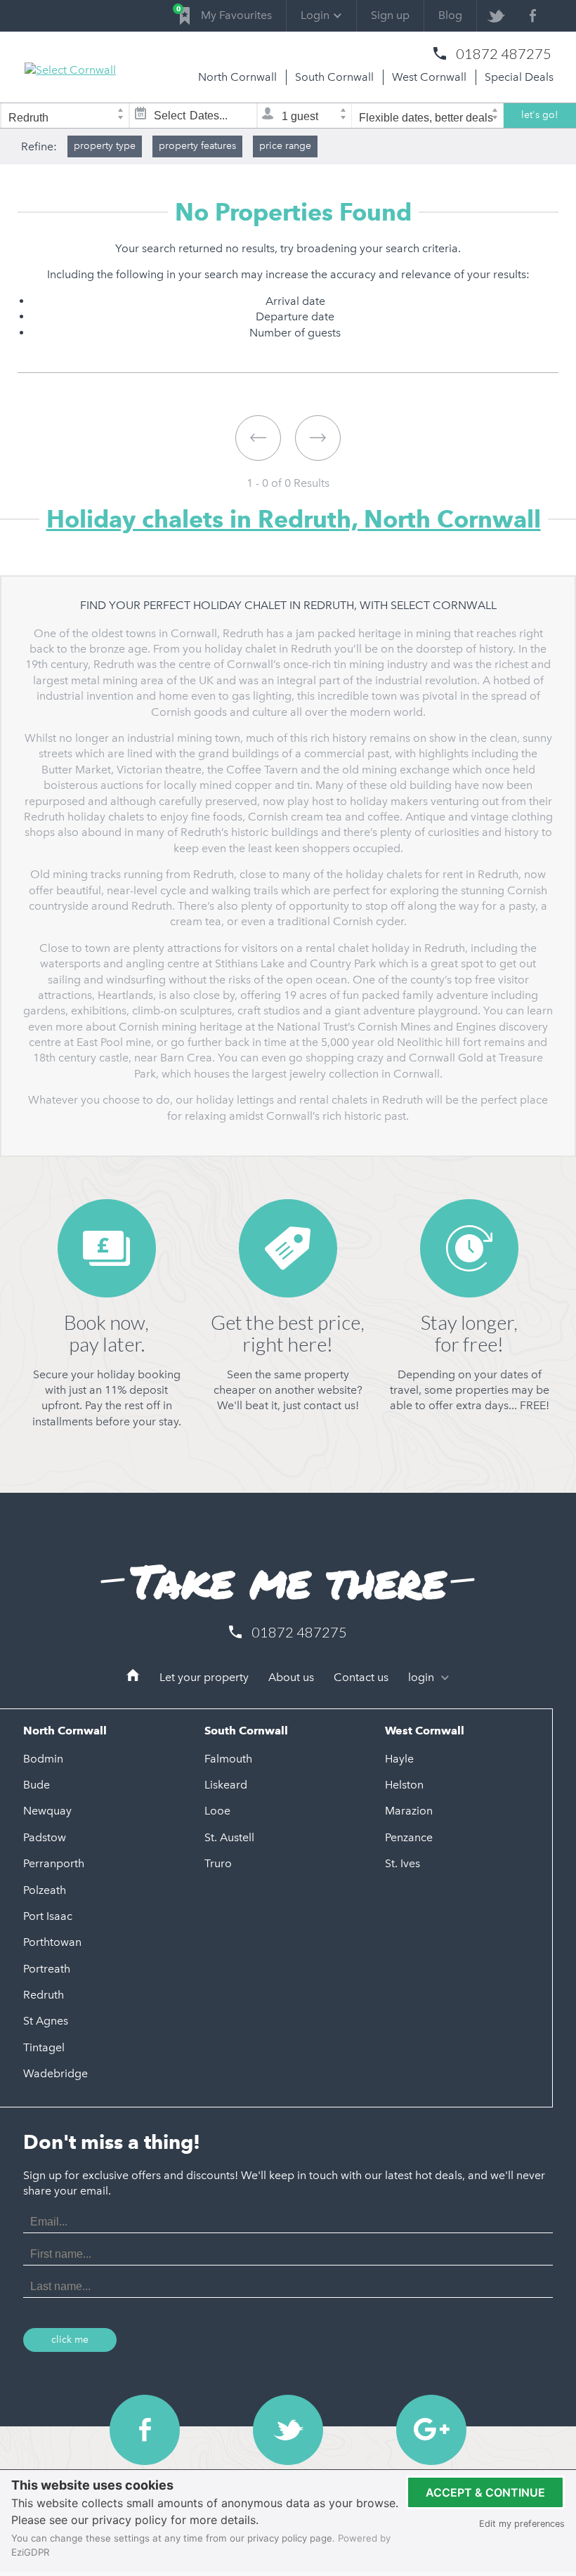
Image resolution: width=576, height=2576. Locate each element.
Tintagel (44, 2047)
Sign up (390, 15)
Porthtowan (52, 1942)
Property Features (197, 146)
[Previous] (258, 438)
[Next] (318, 438)
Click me (70, 2340)
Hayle (399, 1759)
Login (315, 15)
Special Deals (519, 77)
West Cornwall (429, 77)
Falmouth (228, 1759)
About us (291, 1677)
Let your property (204, 1677)
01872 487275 (504, 53)
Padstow (45, 1837)
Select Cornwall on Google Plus (431, 2430)
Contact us (361, 1677)
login (423, 1677)
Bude (37, 1785)
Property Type (105, 146)
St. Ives (402, 1863)
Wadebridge (55, 2073)
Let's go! (540, 115)
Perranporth (54, 1863)
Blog (450, 15)
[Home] (133, 1678)
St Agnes (46, 2021)
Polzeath (45, 1890)
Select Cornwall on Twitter (288, 2430)
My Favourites (226, 13)
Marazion (409, 1811)
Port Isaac (48, 1916)
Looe (217, 1811)
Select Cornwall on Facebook (145, 2430)
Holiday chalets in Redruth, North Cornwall (294, 519)
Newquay (47, 1811)
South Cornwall (334, 77)
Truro (218, 1863)
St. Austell (229, 1837)
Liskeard (226, 1785)
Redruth (44, 1995)
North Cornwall (237, 77)
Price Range (285, 146)
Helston (404, 1785)
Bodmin (43, 1759)
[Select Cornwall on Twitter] (496, 16)
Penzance (409, 1837)
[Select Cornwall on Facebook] (533, 16)
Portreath (47, 1969)
